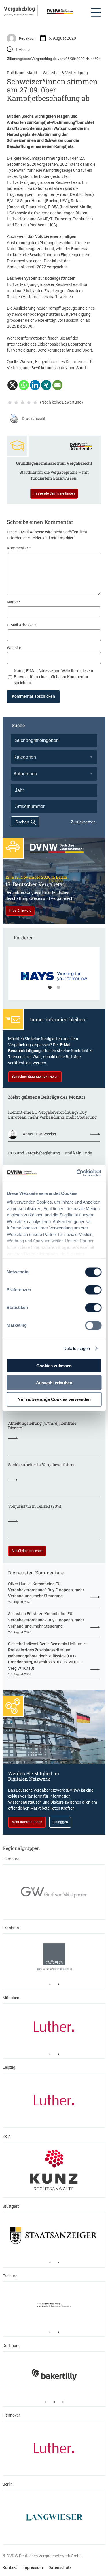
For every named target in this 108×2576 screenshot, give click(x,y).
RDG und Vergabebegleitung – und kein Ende (50, 1153)
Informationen (33, 338)
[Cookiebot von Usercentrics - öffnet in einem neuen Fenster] (77, 1173)
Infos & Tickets (20, 911)
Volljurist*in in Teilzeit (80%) (35, 1506)
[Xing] (46, 385)
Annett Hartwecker (40, 1134)
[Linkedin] (35, 385)
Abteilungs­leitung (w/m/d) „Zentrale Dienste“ (42, 1426)
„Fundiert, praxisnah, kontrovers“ (19, 14)
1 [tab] (50, 988)
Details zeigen (77, 1348)
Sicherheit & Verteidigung (66, 73)
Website (14, 648)
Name (14, 602)
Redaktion (27, 38)
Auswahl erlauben (54, 1382)
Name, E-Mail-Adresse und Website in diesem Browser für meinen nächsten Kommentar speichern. (53, 677)
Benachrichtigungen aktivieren (35, 1077)
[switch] (93, 1290)
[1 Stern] (10, 402)
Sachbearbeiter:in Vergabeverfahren (42, 1465)
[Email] (57, 385)
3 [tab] (63, 2402)
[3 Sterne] (22, 402)
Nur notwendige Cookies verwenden (54, 1399)
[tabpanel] (54, 976)
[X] (13, 385)
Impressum (33, 2567)
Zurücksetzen (83, 822)
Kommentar (19, 548)
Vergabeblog (19, 9)
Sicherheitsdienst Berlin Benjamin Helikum (45, 1644)
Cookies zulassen (54, 1366)
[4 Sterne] (29, 402)
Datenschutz (60, 2567)
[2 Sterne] (16, 402)
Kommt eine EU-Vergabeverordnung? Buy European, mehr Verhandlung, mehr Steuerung (52, 1115)
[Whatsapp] (24, 385)
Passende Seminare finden (54, 493)
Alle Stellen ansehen (27, 1551)
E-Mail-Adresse (21, 625)
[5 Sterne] (35, 402)
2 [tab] (58, 988)
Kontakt (10, 2567)
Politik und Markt (22, 73)
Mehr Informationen (27, 1822)
